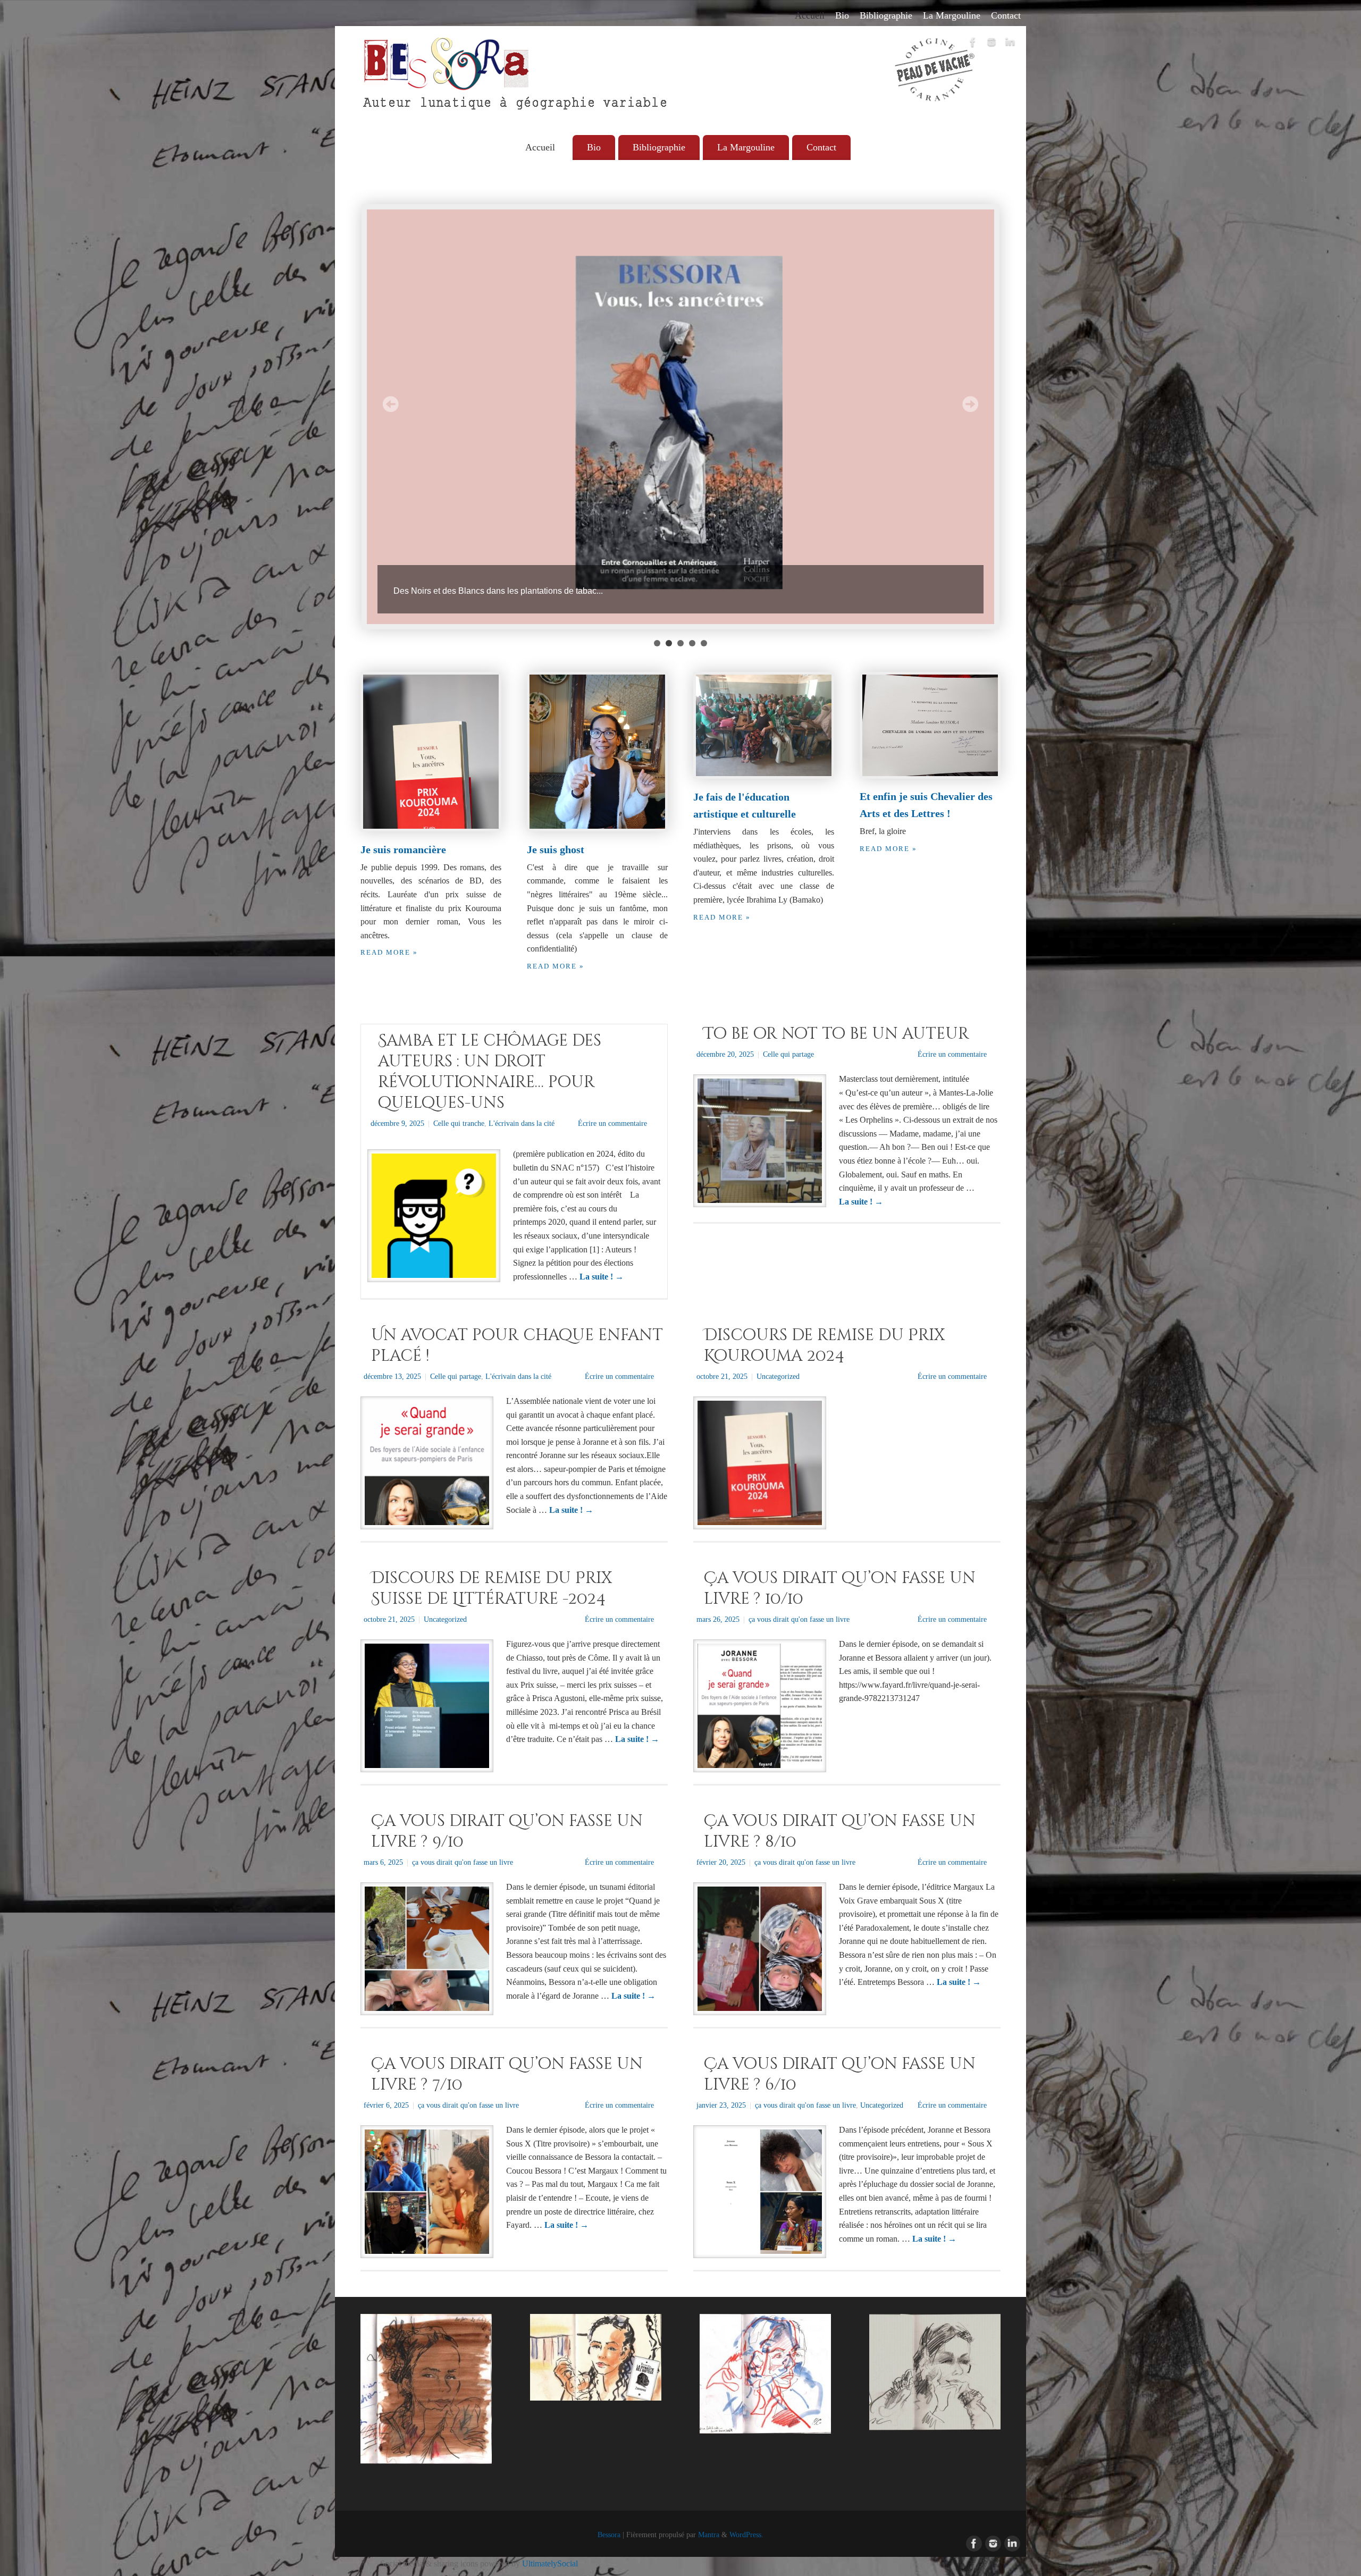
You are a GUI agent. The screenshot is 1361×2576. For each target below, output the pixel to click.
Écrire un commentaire (612, 1123)
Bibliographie (886, 15)
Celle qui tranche (459, 1123)
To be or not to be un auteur (837, 1034)
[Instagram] (992, 44)
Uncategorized (778, 1376)
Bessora (609, 2535)
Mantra (709, 2535)
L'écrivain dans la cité (522, 1123)
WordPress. (746, 2535)
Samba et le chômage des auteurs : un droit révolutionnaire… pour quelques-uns (490, 1072)
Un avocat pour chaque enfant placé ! (517, 1346)
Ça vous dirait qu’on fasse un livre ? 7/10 (507, 2074)
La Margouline (952, 15)
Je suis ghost (556, 849)
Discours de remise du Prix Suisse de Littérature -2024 (492, 1589)
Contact (1006, 15)
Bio (842, 15)
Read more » (389, 953)
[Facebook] (973, 44)
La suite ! (602, 1277)
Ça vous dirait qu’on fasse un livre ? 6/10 (840, 2074)
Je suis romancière (403, 849)
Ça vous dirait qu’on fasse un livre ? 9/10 (507, 1832)
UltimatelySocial (550, 2564)
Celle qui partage (788, 1054)
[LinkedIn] (1010, 44)
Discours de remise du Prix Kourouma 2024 (824, 1346)
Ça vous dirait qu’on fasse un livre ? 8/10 (840, 1832)
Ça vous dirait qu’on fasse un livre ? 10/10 (840, 1589)
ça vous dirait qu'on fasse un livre (799, 1619)
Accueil (810, 15)
